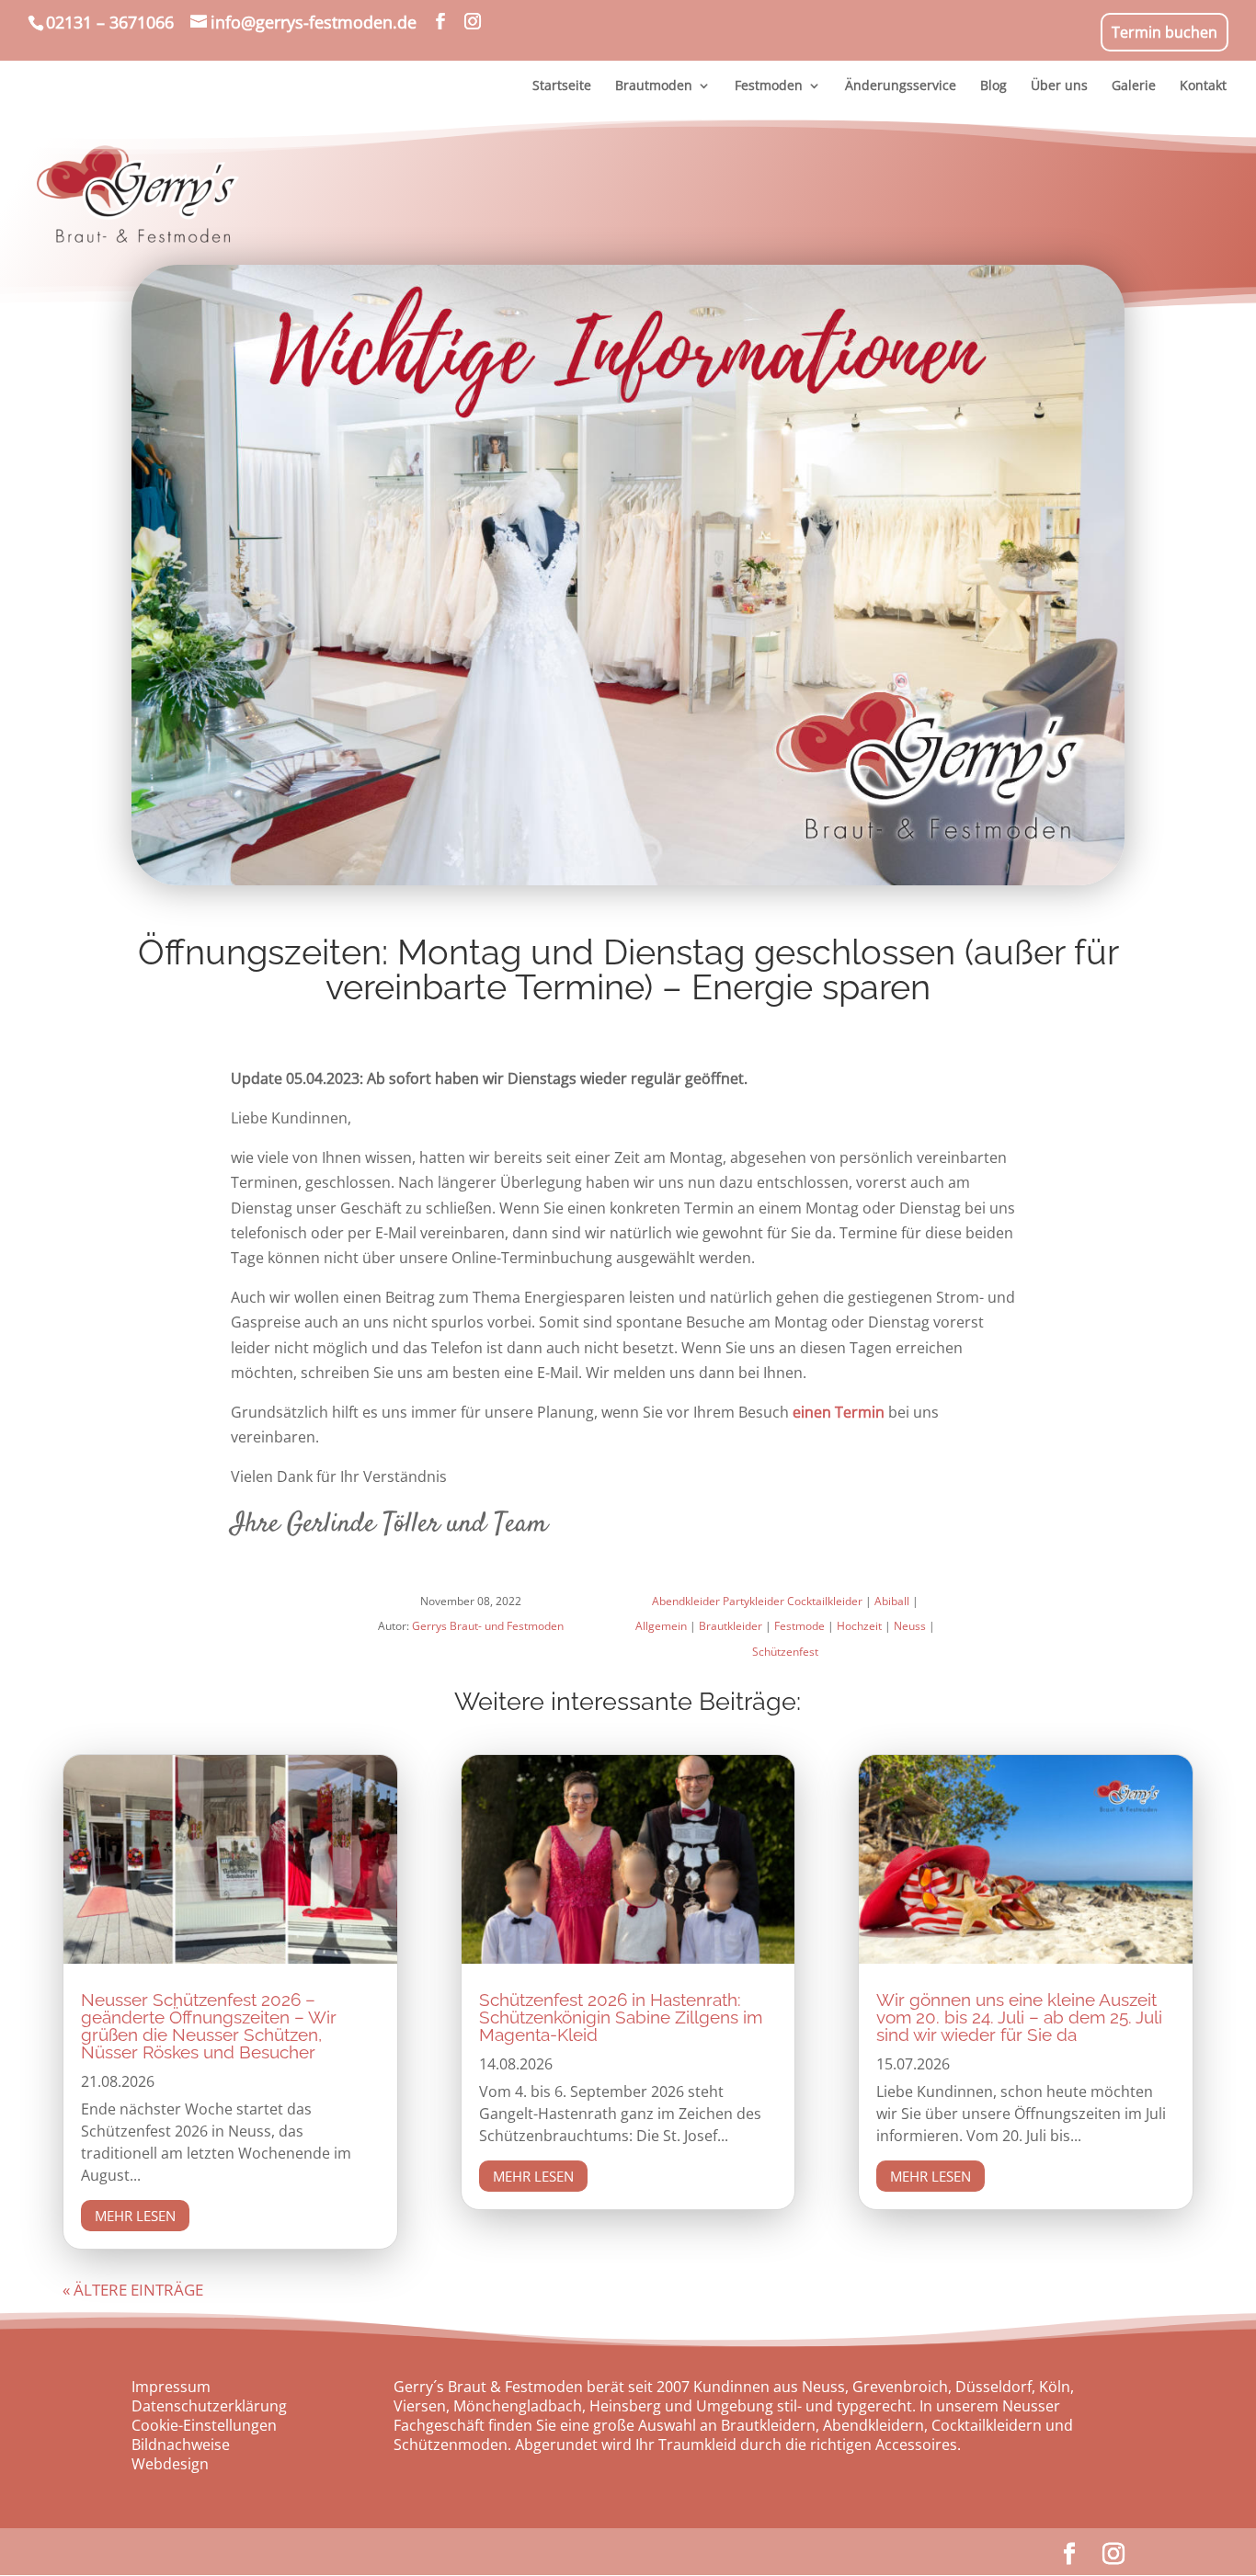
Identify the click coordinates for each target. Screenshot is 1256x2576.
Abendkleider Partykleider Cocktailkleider (757, 1601)
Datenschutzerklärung (209, 2406)
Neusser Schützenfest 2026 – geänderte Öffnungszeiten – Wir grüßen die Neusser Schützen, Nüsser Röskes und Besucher (209, 2026)
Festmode (799, 1626)
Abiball (892, 1601)
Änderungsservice (901, 86)
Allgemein (661, 1626)
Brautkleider (731, 1626)
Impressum (171, 2387)
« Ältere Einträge (133, 2290)
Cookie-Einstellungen (204, 2425)
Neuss (910, 1626)
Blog (993, 86)
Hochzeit (859, 1626)
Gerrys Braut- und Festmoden (488, 1626)
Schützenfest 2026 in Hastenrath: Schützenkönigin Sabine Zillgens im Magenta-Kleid (621, 2017)
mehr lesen (135, 2216)
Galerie (1134, 86)
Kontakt (1203, 86)
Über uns (1059, 86)
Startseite (562, 86)
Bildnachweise (181, 2445)
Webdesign (170, 2464)
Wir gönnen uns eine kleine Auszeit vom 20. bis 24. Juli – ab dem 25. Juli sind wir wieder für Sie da (1019, 2017)
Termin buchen (1165, 32)
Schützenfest (785, 1652)
